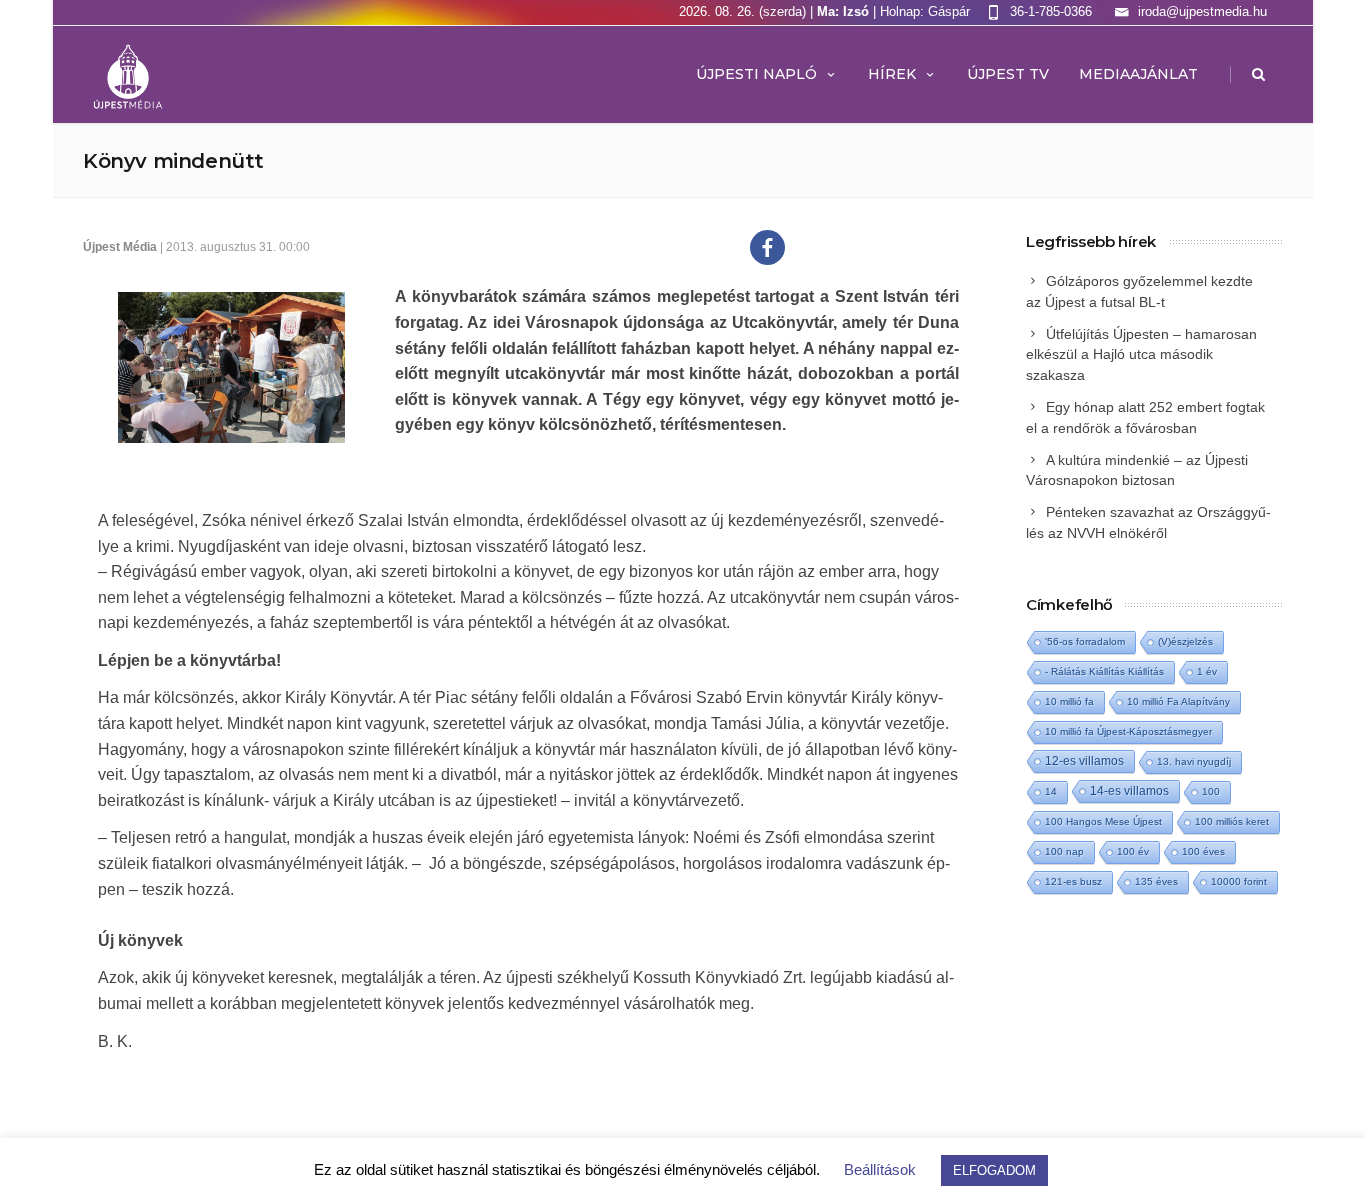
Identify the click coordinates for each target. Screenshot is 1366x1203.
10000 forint (1239, 881)
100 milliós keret (1232, 821)
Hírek (892, 74)
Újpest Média (120, 247)
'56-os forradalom (1085, 641)
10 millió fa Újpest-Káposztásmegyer (1128, 731)
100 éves (1203, 851)
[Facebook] (767, 247)
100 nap (1064, 851)
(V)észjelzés (1185, 641)
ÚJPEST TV (1008, 74)
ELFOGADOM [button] (994, 1170)
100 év (1133, 851)
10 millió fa (1069, 701)
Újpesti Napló (756, 74)
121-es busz (1073, 881)
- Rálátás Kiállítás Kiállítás (1104, 671)
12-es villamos (1084, 760)
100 (1211, 791)
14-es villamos (1129, 791)
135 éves (1156, 881)
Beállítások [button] (880, 1169)
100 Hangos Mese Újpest (1103, 821)
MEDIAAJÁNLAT (1138, 74)
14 (1051, 791)
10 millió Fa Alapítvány (1178, 701)
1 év (1207, 671)
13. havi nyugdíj (1194, 761)
